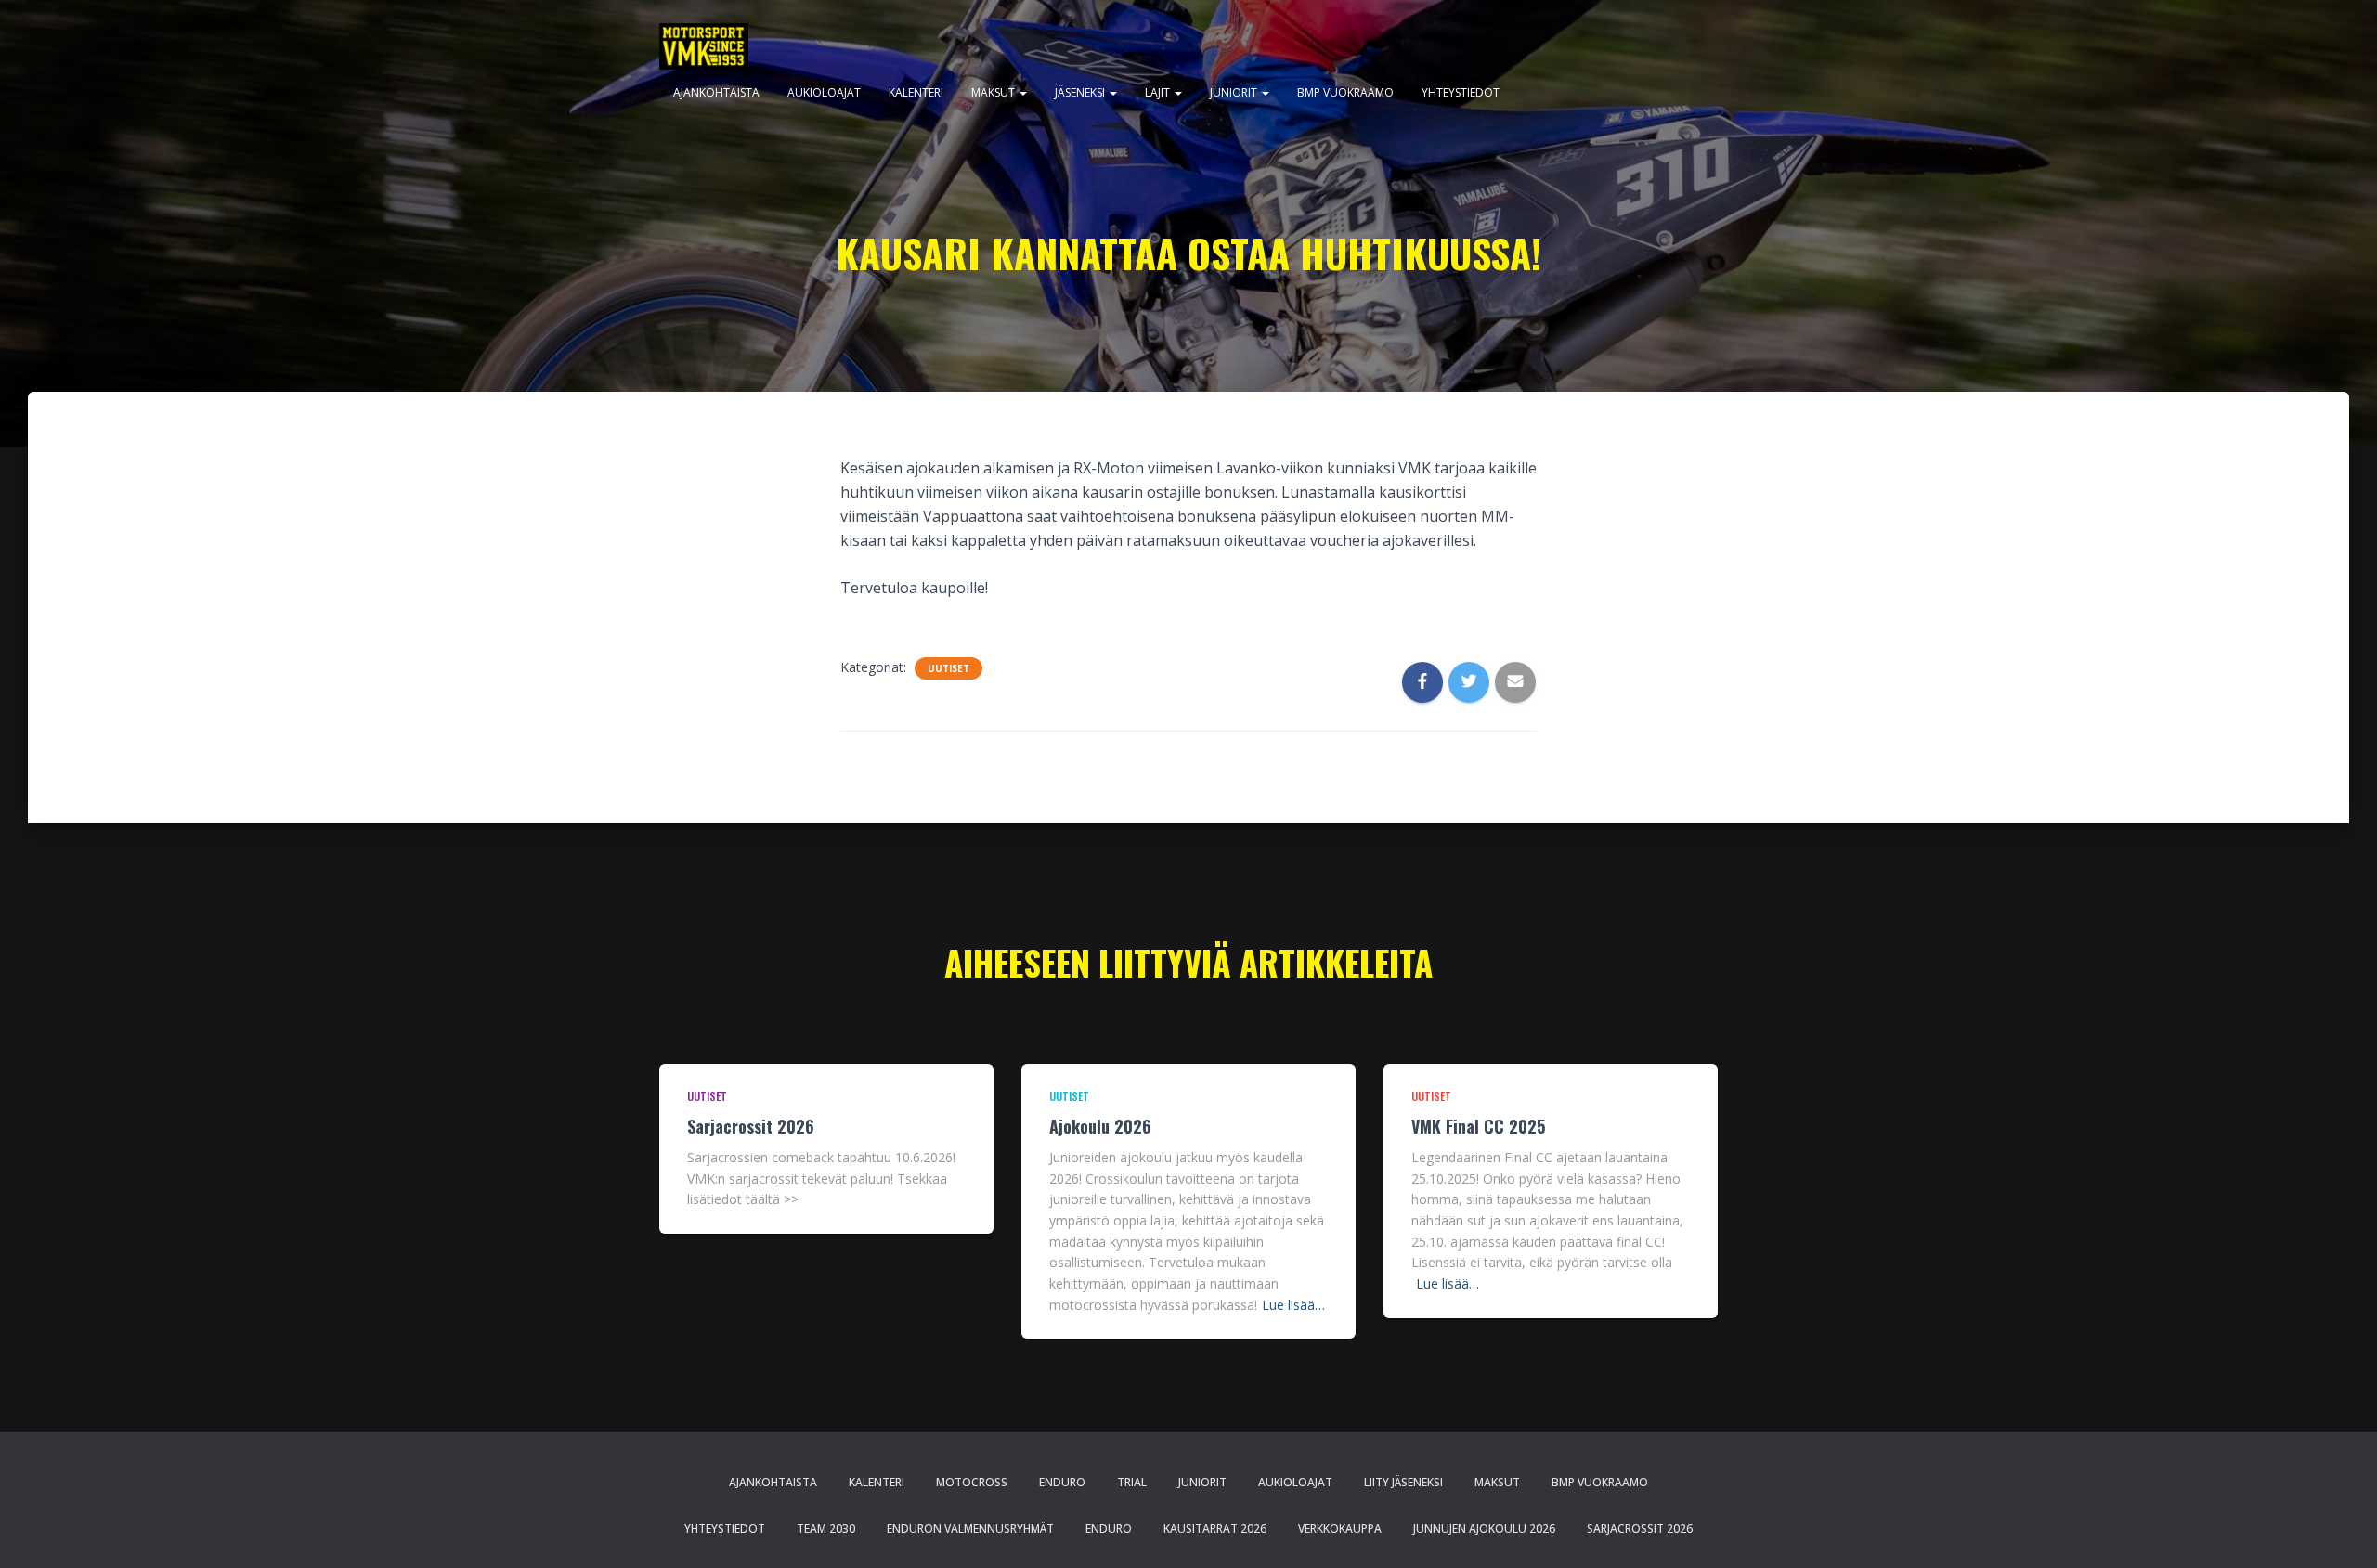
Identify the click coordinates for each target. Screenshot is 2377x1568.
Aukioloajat (824, 92)
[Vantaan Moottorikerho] (704, 46)
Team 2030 (826, 1529)
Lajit (1159, 92)
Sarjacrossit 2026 (751, 1126)
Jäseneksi (1081, 92)
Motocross (972, 1482)
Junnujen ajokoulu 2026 (1484, 1529)
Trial (1132, 1482)
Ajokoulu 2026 (1100, 1126)
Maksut (994, 92)
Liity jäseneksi (1403, 1482)
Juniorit (1235, 92)
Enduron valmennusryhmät (970, 1529)
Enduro (1062, 1482)
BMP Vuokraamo (1345, 92)
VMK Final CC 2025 (1478, 1126)
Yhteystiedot (1461, 92)
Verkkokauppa (1340, 1529)
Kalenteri (916, 92)
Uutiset (948, 668)
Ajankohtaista (716, 92)
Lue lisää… (1293, 1305)
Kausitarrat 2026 (1215, 1529)
